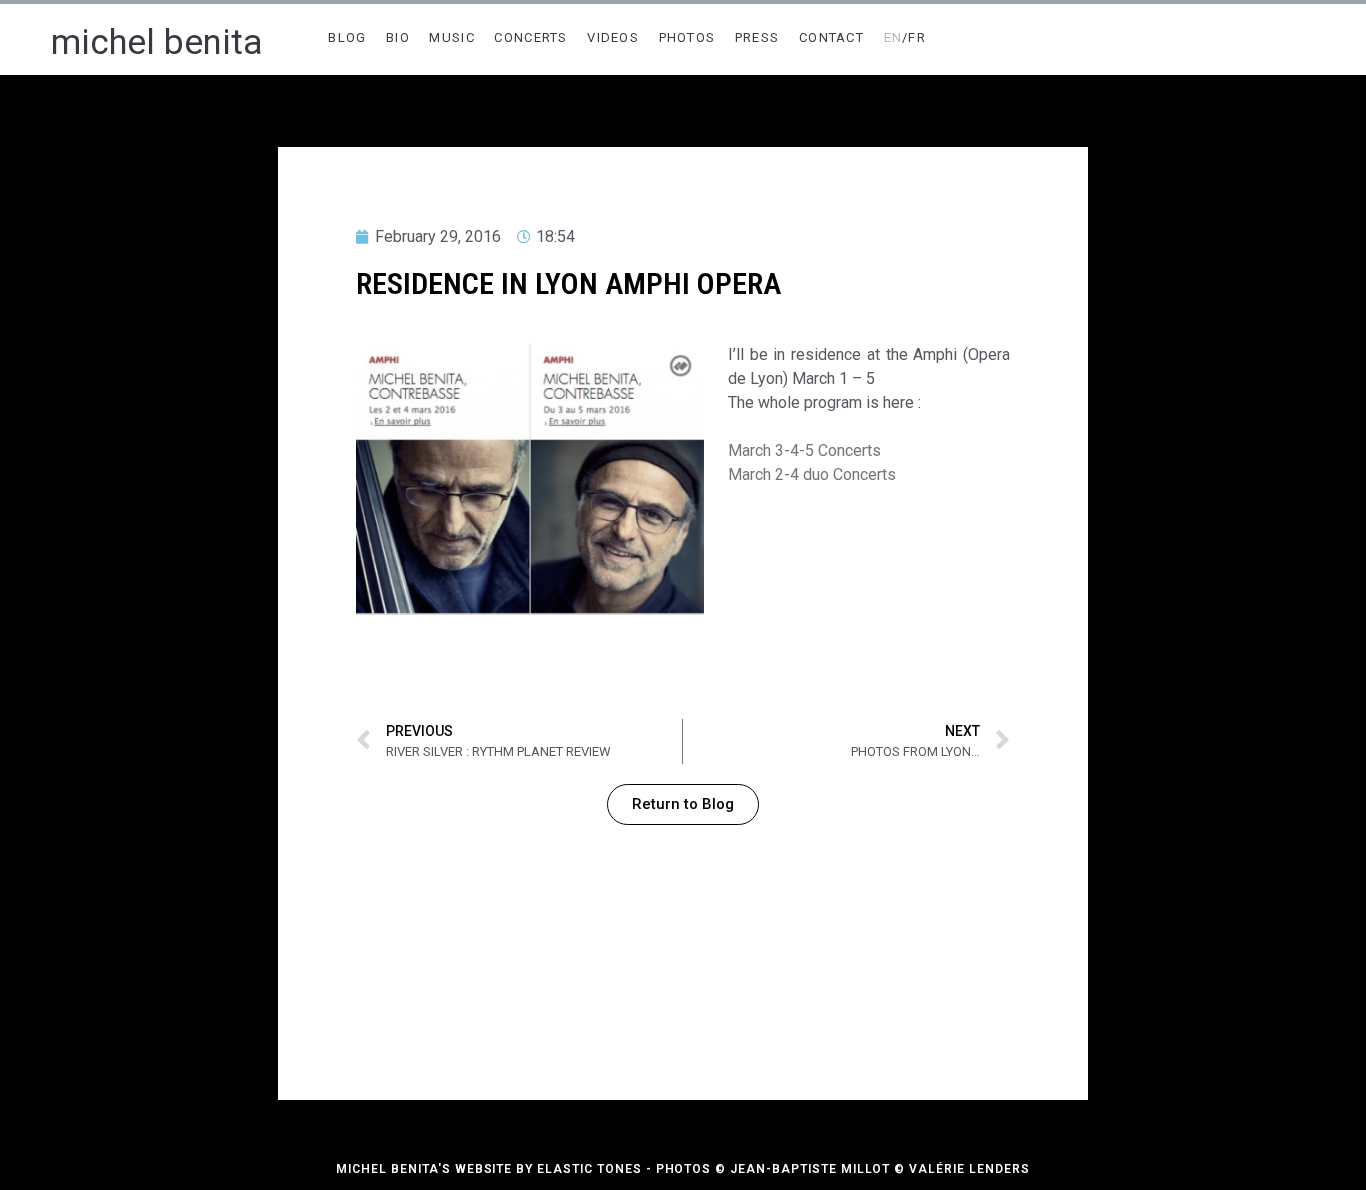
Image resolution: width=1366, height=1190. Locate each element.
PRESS (757, 37)
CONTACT (831, 37)
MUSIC (452, 37)
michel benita (157, 42)
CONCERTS (530, 37)
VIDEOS (613, 37)
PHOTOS (687, 37)
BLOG (347, 37)
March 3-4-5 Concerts (804, 450)
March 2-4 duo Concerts (812, 474)
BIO (398, 37)
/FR (905, 37)
